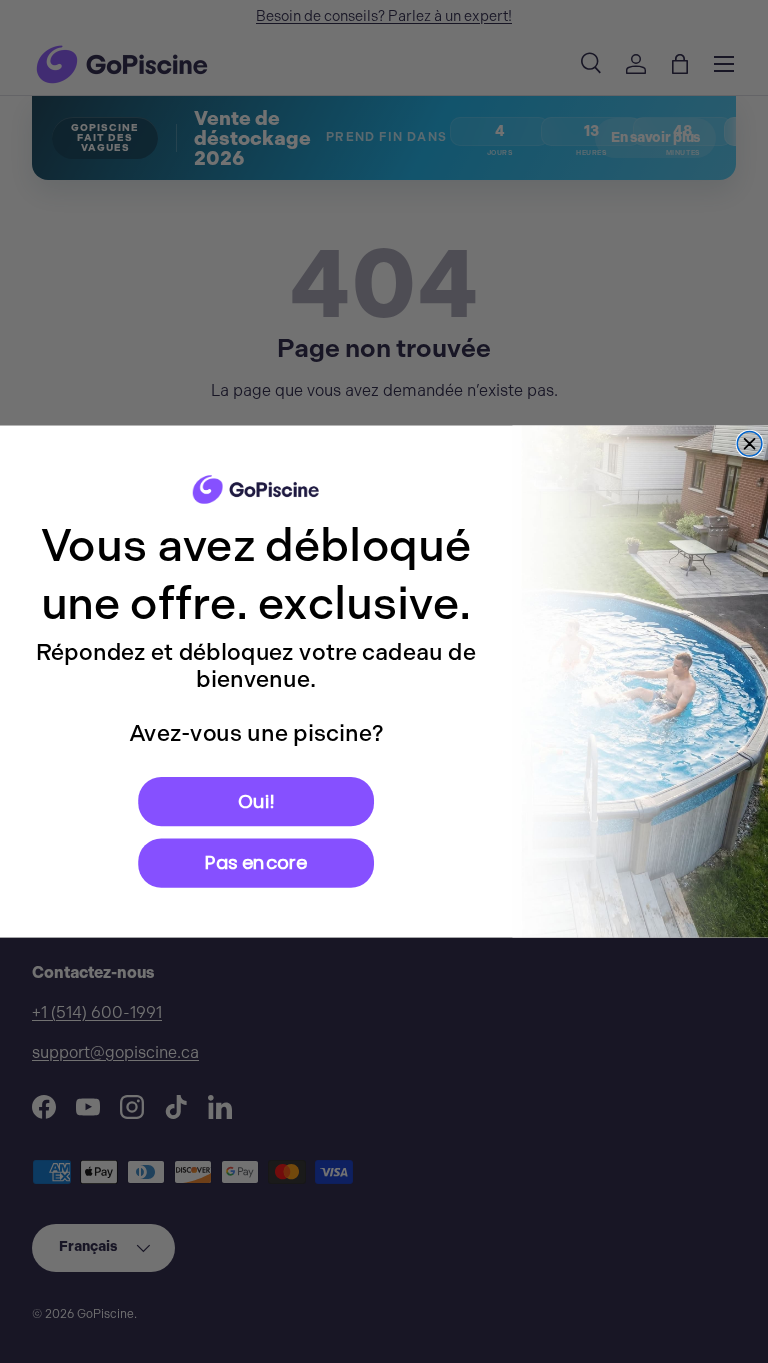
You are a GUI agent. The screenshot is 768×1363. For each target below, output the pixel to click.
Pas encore (256, 862)
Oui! (256, 800)
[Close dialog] (749, 444)
